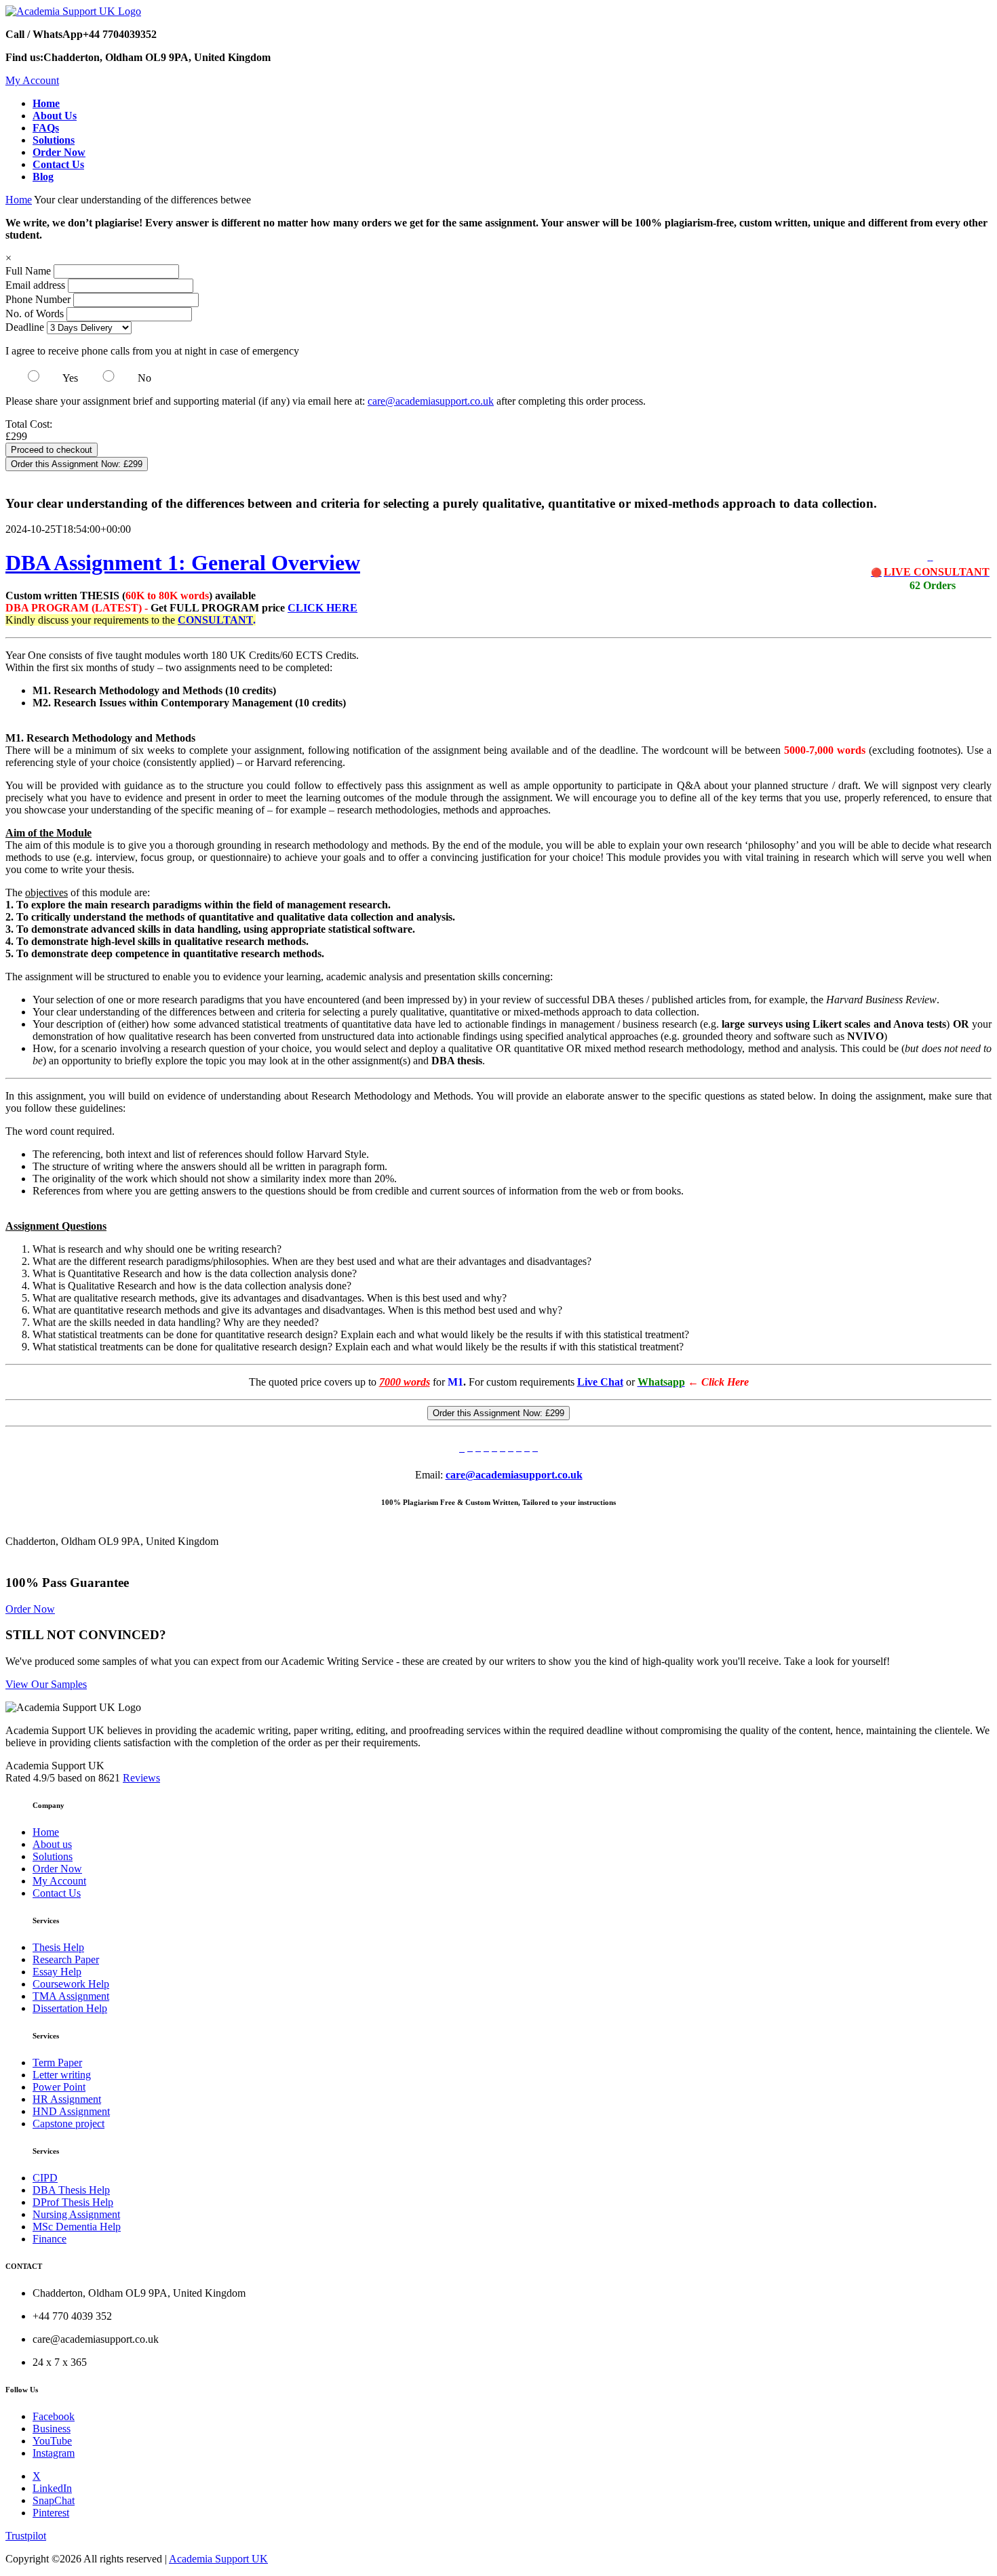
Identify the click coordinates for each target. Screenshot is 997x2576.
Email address (35, 285)
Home (19, 200)
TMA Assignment (71, 1996)
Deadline (25, 327)
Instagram (54, 2453)
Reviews (141, 1778)
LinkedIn (52, 2488)
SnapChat (54, 2500)
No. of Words (36, 314)
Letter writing (62, 2075)
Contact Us (57, 1893)
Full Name (28, 271)
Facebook (54, 2416)
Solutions (53, 1856)
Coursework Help (71, 1984)
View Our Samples (46, 1684)
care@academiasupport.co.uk (431, 401)
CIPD (45, 2178)
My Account (32, 80)
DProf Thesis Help (73, 2202)
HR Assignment (67, 2099)
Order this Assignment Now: (77, 464)
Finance (50, 2239)
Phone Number (39, 299)
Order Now (30, 1609)
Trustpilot (26, 2536)
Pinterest (51, 2513)
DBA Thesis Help (71, 2190)
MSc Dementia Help (77, 2227)
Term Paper (57, 2062)
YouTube (52, 2441)
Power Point (59, 2087)
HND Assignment (71, 2111)
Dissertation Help (70, 2008)
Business (52, 2429)
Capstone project (69, 2124)
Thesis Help (58, 1947)
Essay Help (57, 1972)
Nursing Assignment (76, 2214)
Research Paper (66, 1959)
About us (52, 1844)
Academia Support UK (218, 2559)
